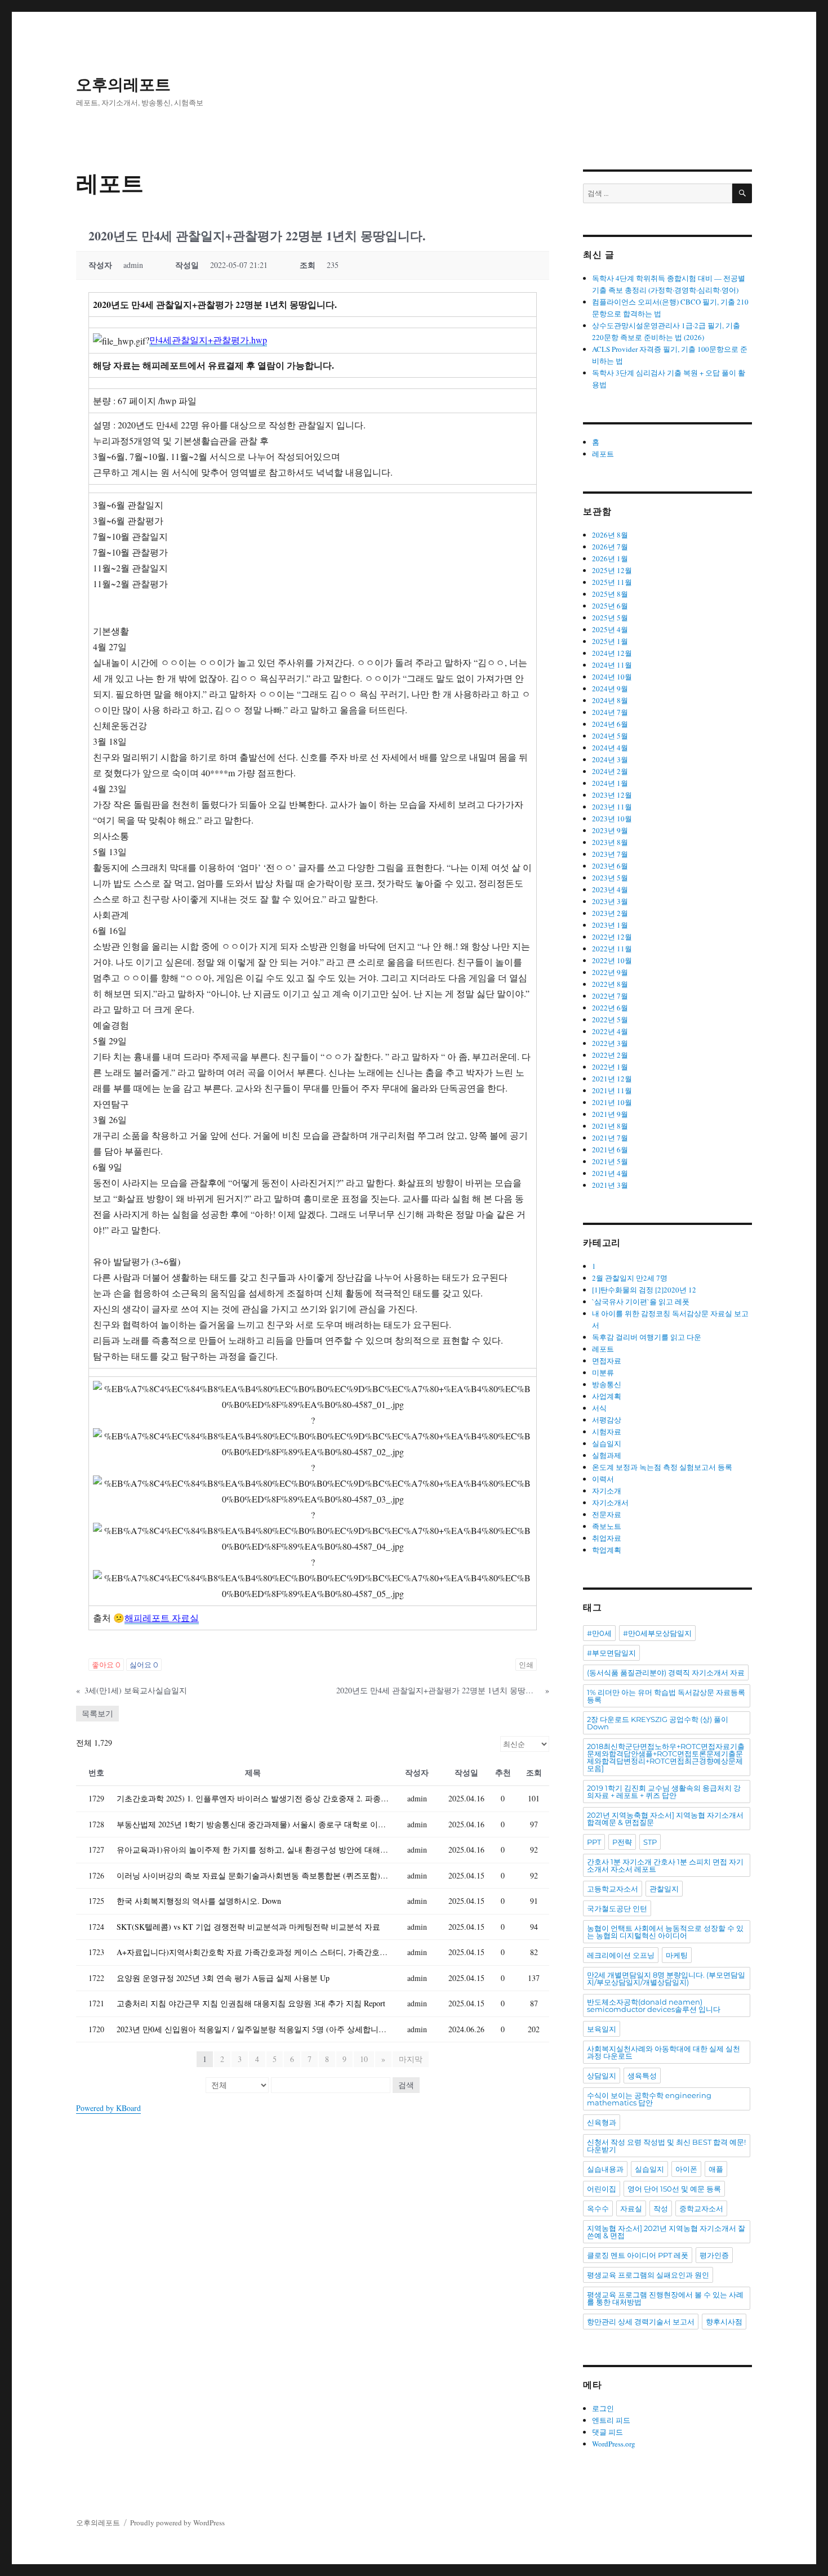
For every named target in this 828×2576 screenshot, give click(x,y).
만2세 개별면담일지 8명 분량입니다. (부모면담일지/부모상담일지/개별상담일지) (666, 1978)
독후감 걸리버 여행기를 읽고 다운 (647, 1337)
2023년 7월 (610, 854)
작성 (661, 2208)
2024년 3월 (610, 759)
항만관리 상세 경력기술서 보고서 (641, 2322)
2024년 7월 (610, 712)
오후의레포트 (123, 84)
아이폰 (686, 2169)
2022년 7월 (610, 996)
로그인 (603, 2408)
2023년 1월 (610, 925)
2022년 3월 (610, 1043)
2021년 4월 (610, 1173)
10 (364, 2059)
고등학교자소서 (613, 1889)
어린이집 (602, 2189)
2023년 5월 (610, 878)
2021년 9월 (610, 1114)
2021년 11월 (612, 1090)
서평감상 (607, 1420)
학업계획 (607, 1550)
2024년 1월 (610, 783)
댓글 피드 (607, 2432)
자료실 (631, 2208)
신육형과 (602, 2122)
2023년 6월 (610, 866)
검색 (406, 2085)
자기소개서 (610, 1502)
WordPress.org (614, 2444)
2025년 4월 (610, 629)
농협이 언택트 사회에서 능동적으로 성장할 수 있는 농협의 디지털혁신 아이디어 (665, 1932)
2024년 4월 (610, 748)
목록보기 (97, 1713)
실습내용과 (605, 2169)
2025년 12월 (612, 570)
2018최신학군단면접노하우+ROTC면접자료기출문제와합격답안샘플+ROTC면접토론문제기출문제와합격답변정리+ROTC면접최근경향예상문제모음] (666, 1757)
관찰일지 (664, 1889)
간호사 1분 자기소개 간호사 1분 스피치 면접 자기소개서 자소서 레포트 (665, 1865)
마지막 (411, 2059)
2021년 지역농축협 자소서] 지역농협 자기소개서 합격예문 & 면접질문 (665, 1819)
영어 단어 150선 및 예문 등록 (674, 2189)
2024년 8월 (610, 700)
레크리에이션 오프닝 (621, 1955)
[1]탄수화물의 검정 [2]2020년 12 (644, 1290)
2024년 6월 (610, 724)
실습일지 (607, 1443)
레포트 (603, 454)
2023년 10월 (612, 819)
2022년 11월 (612, 949)
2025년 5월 (610, 618)
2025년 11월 (612, 582)
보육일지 (602, 2029)
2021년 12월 (612, 1079)
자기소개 (607, 1491)
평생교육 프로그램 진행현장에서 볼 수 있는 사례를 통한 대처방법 (665, 2298)
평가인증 (714, 2255)
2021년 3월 (610, 1185)
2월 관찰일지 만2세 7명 (630, 1278)
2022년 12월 (612, 937)
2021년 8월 (610, 1126)
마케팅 (677, 1955)
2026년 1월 (610, 558)
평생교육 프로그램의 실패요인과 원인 (648, 2275)
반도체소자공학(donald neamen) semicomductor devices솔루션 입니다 (654, 2005)
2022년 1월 (610, 1067)
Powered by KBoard (108, 2108)
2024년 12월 (612, 653)
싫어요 (144, 1665)
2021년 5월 (610, 1161)
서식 (599, 1408)
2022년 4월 (610, 1031)
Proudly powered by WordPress (177, 2523)
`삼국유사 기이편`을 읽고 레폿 (641, 1302)
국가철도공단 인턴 (617, 1908)
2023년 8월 (610, 842)
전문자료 (607, 1514)
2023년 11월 (612, 807)
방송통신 (607, 1384)
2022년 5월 (610, 1019)
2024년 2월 (610, 771)
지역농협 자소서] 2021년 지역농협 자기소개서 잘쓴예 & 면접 (666, 2232)
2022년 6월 (610, 1008)
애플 (716, 2169)
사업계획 (607, 1396)
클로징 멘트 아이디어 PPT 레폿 (638, 2255)
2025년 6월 (610, 606)
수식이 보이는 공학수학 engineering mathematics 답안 (649, 2099)
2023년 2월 (610, 913)
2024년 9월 (610, 688)
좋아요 (106, 1665)
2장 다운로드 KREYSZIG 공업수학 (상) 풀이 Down (658, 1723)
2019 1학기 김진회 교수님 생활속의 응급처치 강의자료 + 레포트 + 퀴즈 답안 (664, 1792)
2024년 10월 (612, 677)
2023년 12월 (612, 795)
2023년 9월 (610, 830)
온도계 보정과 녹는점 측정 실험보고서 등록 (662, 1467)
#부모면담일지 (611, 1653)
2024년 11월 (612, 665)
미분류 (603, 1372)
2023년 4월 (610, 889)
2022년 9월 (610, 972)
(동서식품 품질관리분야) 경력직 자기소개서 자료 (666, 1672)
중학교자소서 (701, 2208)
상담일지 (602, 2076)
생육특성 (642, 2076)
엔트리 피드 (611, 2420)
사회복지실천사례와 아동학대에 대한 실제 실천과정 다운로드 (664, 2052)
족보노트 (607, 1526)
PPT (594, 1842)
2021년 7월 (610, 1138)
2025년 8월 (610, 594)
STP (650, 1842)
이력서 (603, 1479)
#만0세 (599, 1633)
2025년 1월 (610, 641)
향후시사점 (724, 2322)
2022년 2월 (610, 1055)
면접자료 (607, 1361)
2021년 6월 (610, 1150)
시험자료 (607, 1432)
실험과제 (607, 1455)
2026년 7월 (610, 547)
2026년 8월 (610, 535)
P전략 (622, 1842)
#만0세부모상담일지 (657, 1633)
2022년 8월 (610, 984)
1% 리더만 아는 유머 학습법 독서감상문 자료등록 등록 (666, 1696)
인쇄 (526, 1665)
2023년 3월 (610, 901)
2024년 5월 (610, 736)
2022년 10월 (612, 960)
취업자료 (607, 1538)
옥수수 (598, 2208)
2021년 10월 (612, 1102)
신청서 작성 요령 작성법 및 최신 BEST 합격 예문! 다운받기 (666, 2146)
